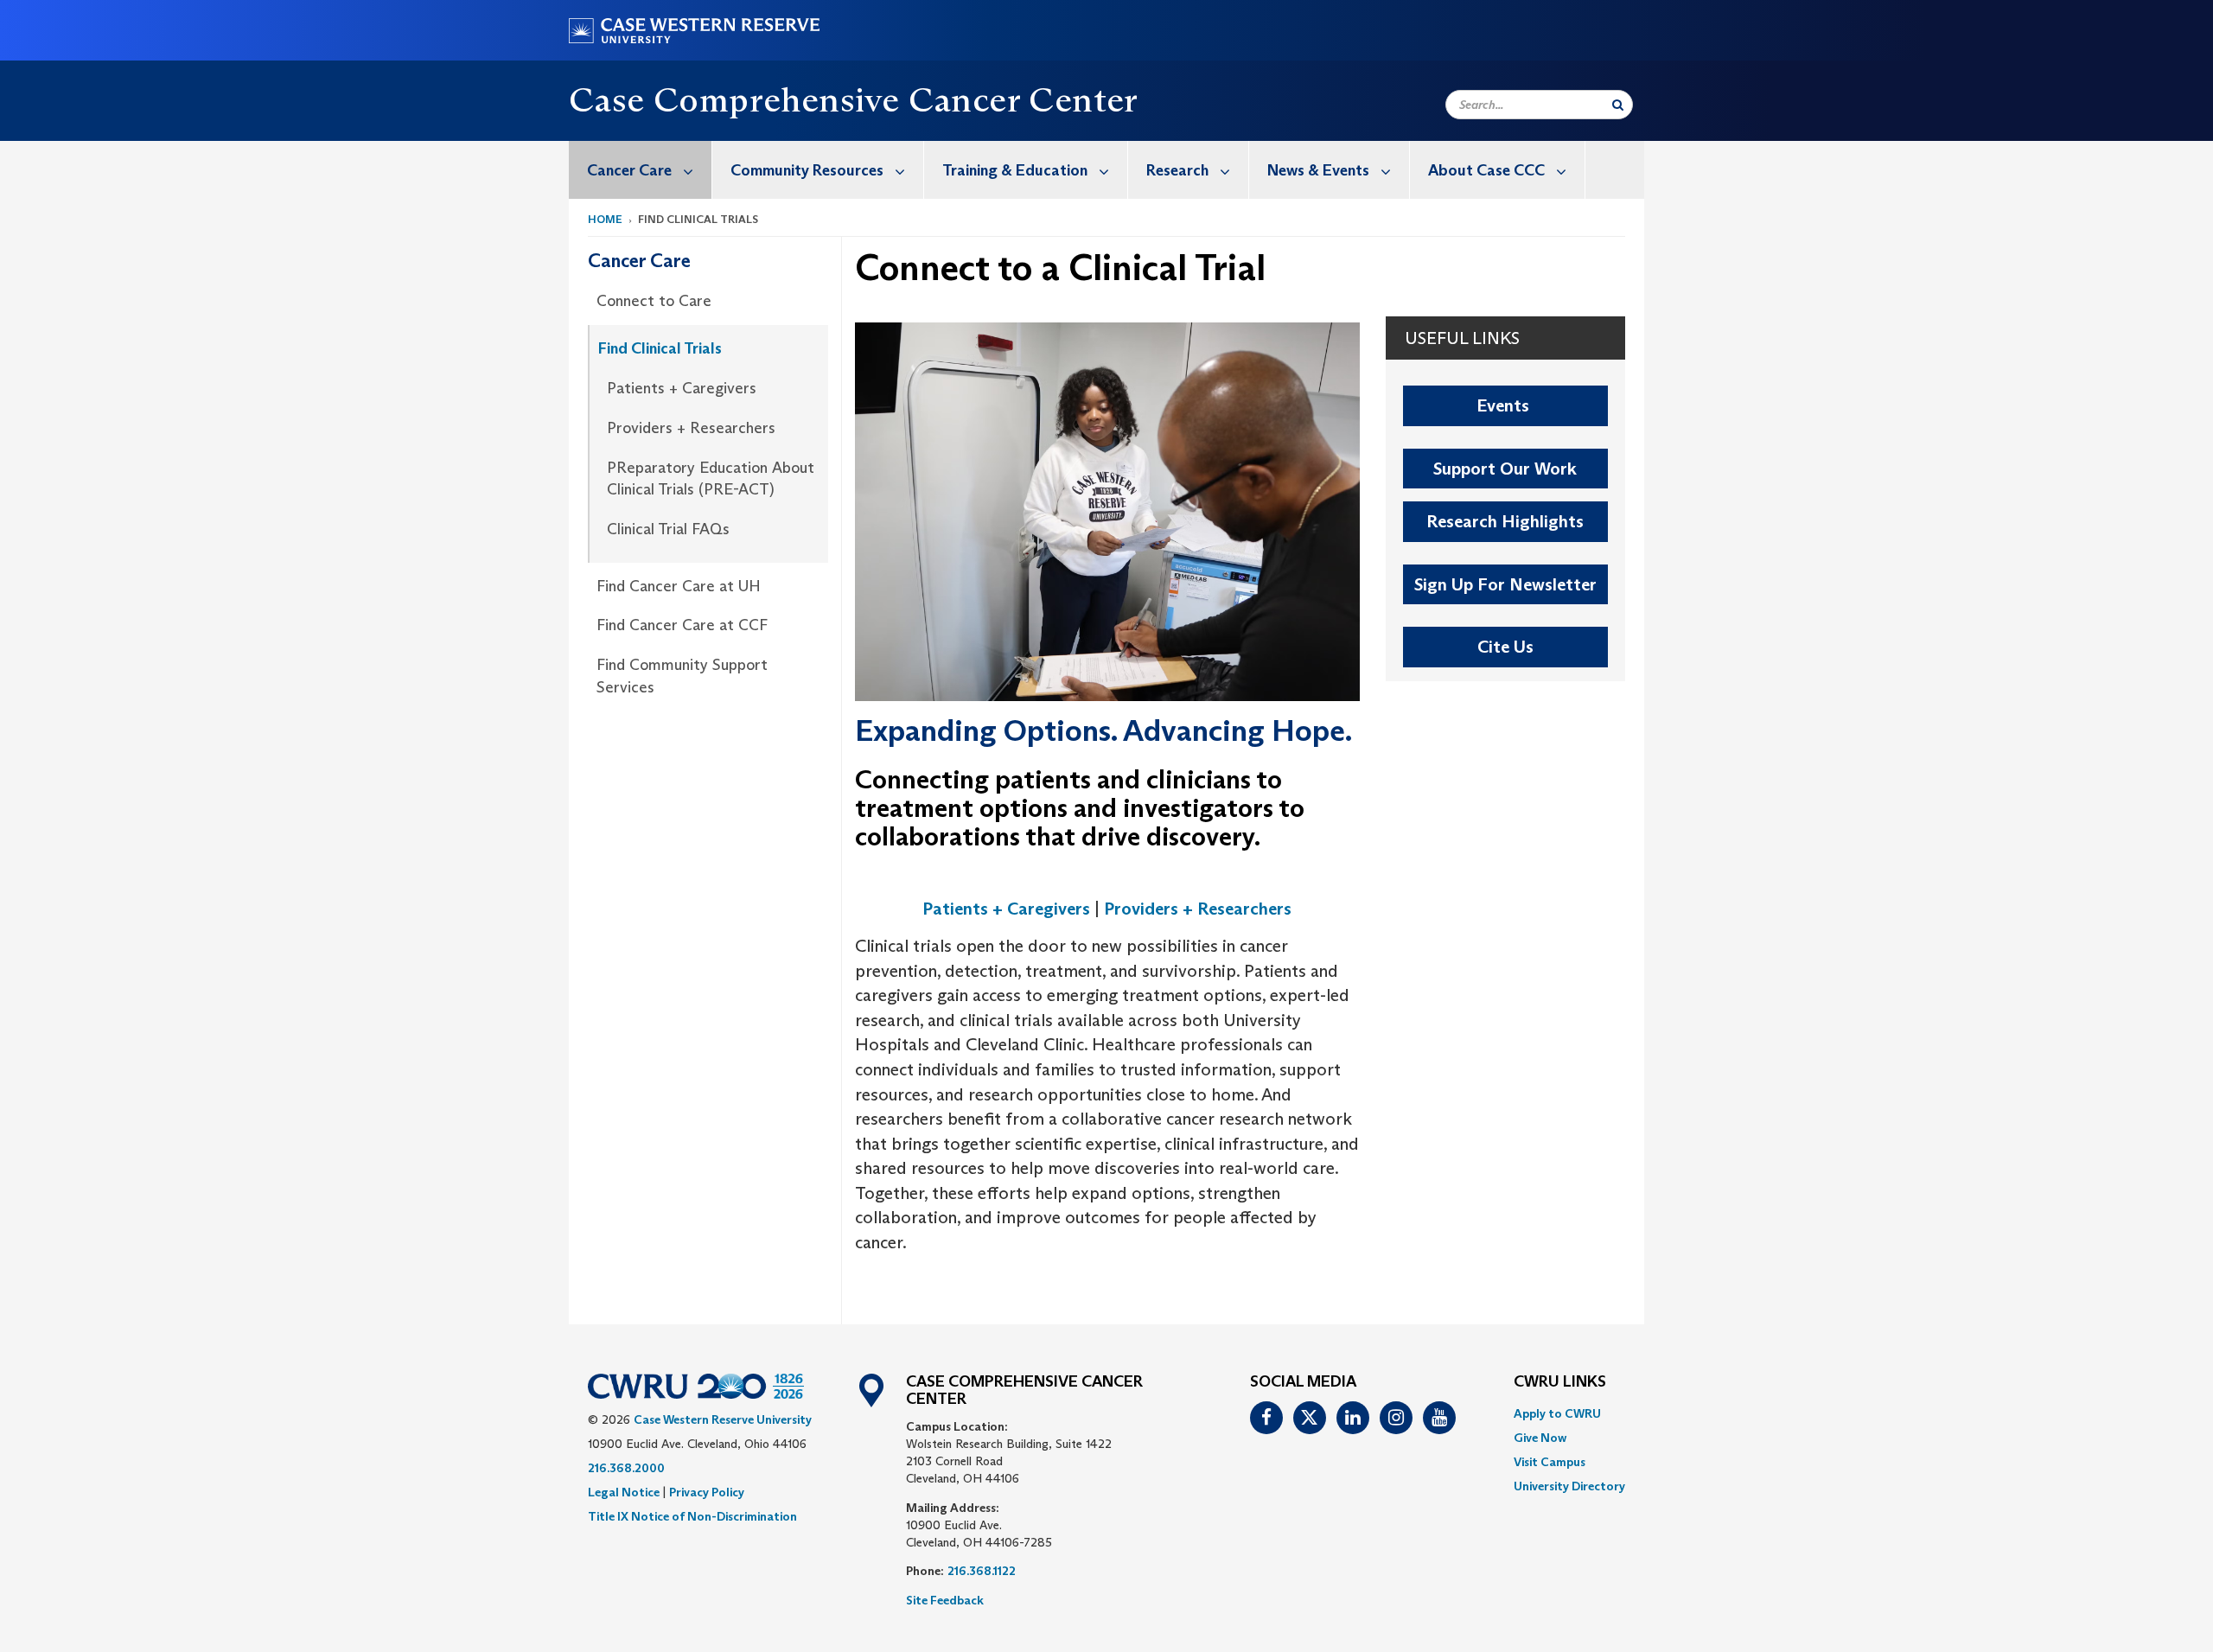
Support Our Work (1505, 469)
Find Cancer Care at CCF (682, 625)
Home (605, 219)
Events (1505, 405)
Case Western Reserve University (723, 1419)
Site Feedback (945, 1600)
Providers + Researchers (691, 428)
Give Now (1540, 1438)
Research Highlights (1505, 521)
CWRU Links (1560, 1382)
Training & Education (1015, 170)
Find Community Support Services (682, 676)
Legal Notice (624, 1492)
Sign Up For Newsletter (1505, 584)
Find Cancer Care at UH (679, 586)
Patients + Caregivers (682, 388)
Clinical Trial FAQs (668, 529)
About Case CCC (1486, 170)
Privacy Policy (707, 1492)
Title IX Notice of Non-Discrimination (692, 1516)
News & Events (1318, 170)
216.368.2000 (626, 1468)
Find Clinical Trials (660, 348)
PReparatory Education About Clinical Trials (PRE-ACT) (711, 479)
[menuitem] (641, 170)
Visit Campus (1550, 1462)
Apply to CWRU (1557, 1413)
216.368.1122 (982, 1571)
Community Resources (807, 170)
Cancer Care (629, 170)
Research (1177, 170)
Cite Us (1505, 647)
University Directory (1569, 1486)
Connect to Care (654, 301)
